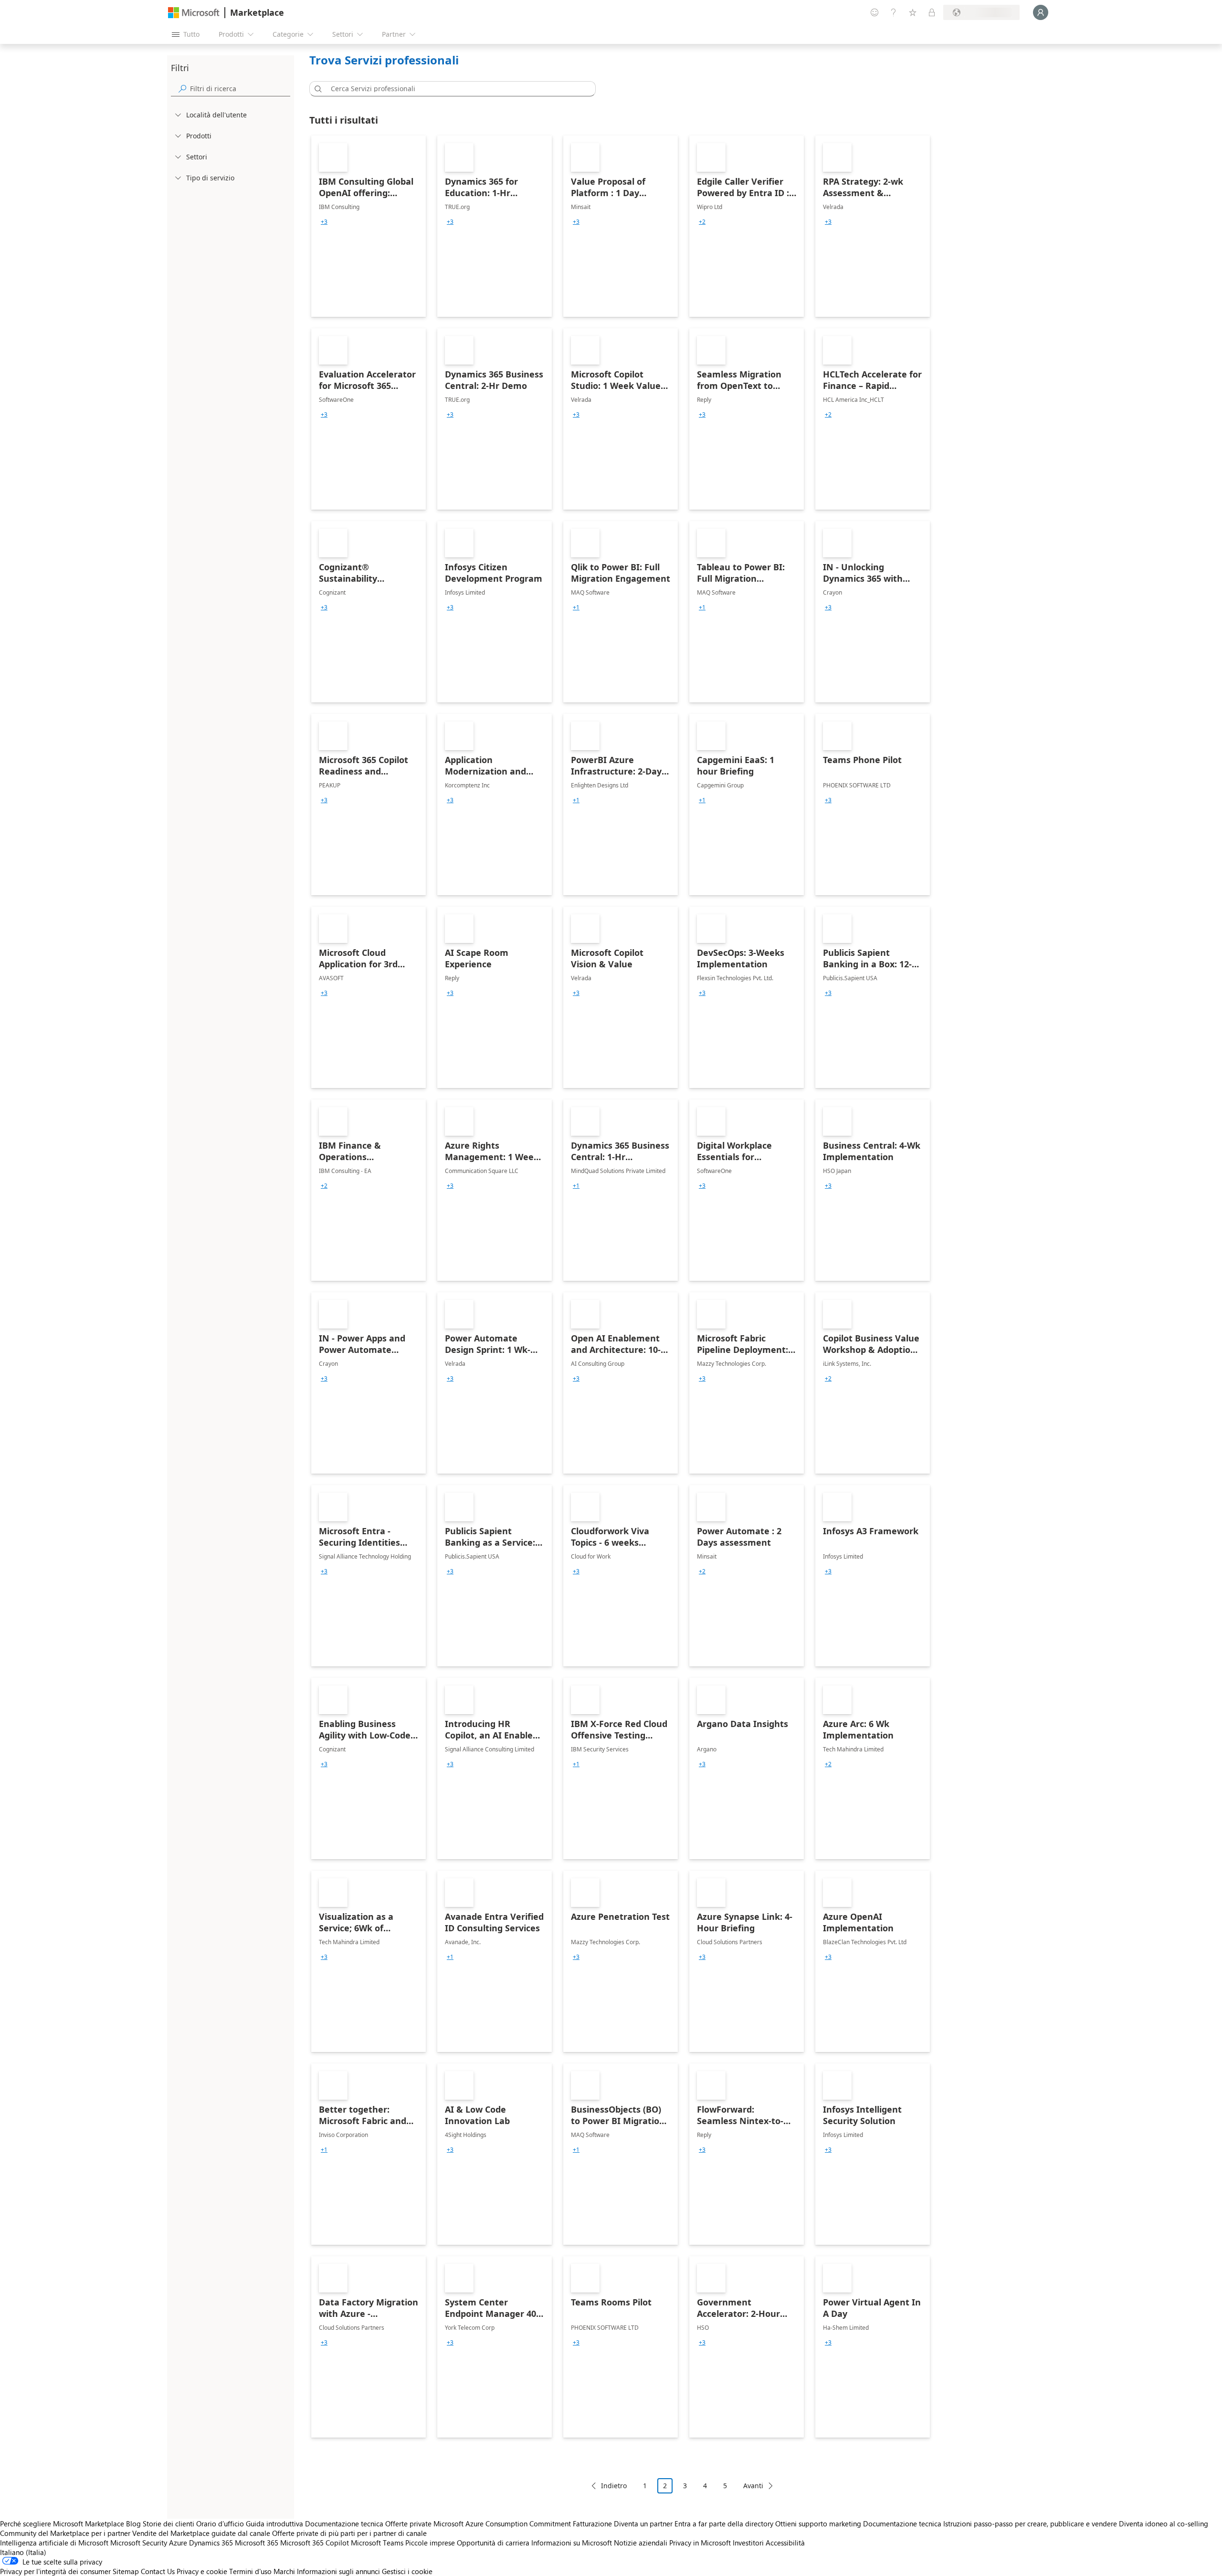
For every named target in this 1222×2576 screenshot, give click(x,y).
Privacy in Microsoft (700, 2543)
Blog (133, 2524)
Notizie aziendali (641, 2543)
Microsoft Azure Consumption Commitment (503, 2524)
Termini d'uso (250, 2571)
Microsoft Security (139, 2543)
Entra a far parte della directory (724, 2524)
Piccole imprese (430, 2543)
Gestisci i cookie (407, 2571)
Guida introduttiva (274, 2524)
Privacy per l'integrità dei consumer (55, 2571)
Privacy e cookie (202, 2571)
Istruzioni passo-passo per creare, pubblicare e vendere (1030, 2524)
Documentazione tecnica (344, 2524)
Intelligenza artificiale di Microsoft (54, 2543)
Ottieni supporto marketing (818, 2524)
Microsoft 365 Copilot (315, 2543)
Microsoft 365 (257, 2543)
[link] (369, 226)
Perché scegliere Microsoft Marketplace (62, 2524)
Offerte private (408, 2524)
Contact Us (158, 2571)
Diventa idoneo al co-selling (1164, 2524)
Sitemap (126, 2571)
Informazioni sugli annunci (338, 2571)
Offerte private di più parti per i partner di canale (349, 2533)
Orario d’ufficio (220, 2524)
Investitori (748, 2543)
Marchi (284, 2571)
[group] (324, 222)
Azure (178, 2543)
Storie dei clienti (169, 2524)
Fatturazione (592, 2524)
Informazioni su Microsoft (572, 2543)
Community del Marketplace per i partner (65, 2533)
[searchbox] (240, 89)
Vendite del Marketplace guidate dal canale (201, 2533)
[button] (316, 89)
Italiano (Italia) (23, 2552)
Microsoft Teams (377, 2543)
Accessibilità (785, 2543)
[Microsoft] (194, 13)
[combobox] (455, 89)
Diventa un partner (643, 2524)
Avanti (753, 2486)
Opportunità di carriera (493, 2543)
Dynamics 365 (211, 2543)
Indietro (614, 2486)
